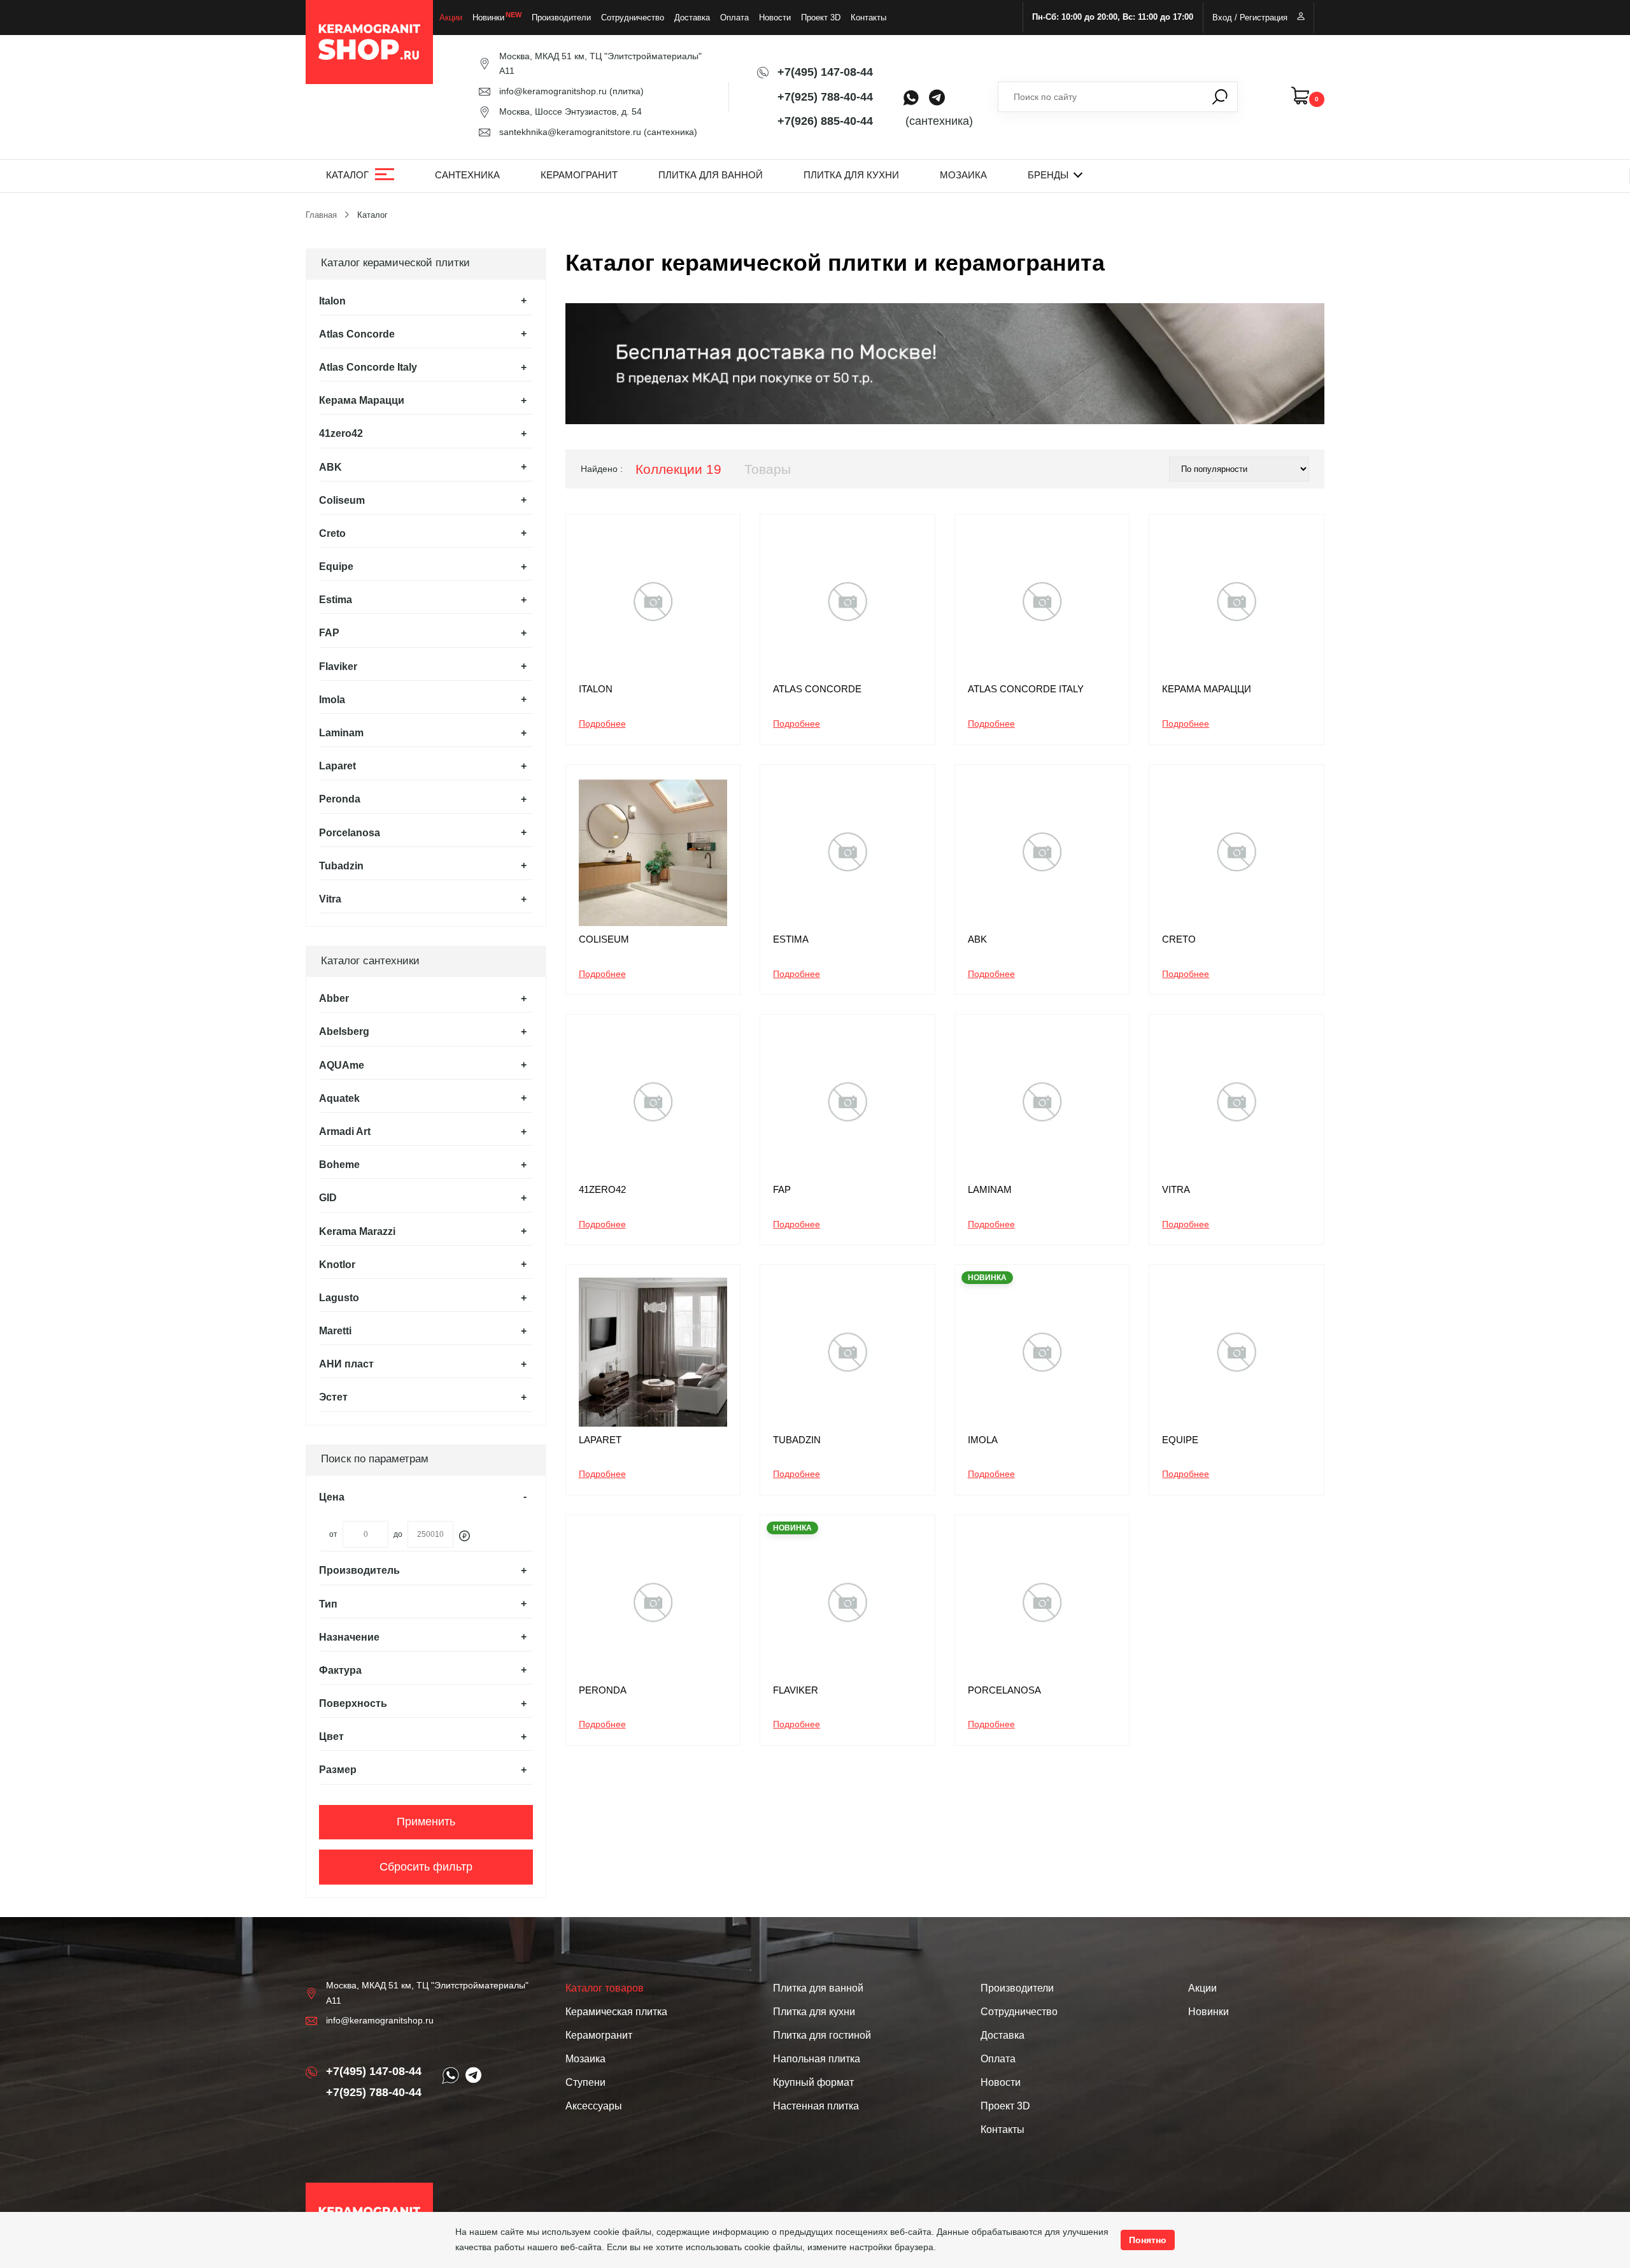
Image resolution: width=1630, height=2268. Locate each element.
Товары (768, 469)
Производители (561, 18)
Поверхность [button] (353, 1703)
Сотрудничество (633, 18)
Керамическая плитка (616, 2012)
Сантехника (467, 175)
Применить (426, 1822)
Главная (321, 215)
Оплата (734, 18)
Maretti (335, 1331)
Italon (332, 301)
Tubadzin (341, 866)
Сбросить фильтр (426, 1867)
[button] (426, 301)
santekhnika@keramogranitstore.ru (570, 132)
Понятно (1148, 2240)
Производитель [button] (359, 1570)
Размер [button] (338, 1770)
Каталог (347, 175)
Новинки (488, 18)
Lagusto (339, 1298)
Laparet (337, 766)
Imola (332, 700)
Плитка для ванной (711, 175)
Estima (336, 600)
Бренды (1048, 175)
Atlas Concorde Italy (368, 367)
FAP (329, 633)
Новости (775, 18)
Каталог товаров (605, 1988)
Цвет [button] (331, 1737)
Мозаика (963, 175)
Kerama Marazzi (357, 1231)
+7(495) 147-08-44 (825, 72)
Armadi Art (345, 1131)
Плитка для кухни (851, 175)
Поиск (1220, 97)
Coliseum (342, 500)
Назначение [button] (349, 1637)
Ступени (585, 2082)
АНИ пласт (346, 1364)
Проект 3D (821, 18)
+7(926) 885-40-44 (825, 121)
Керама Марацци (362, 400)
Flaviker (338, 667)
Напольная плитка (817, 2059)
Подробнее (602, 724)
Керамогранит (579, 175)
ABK (330, 467)
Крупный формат (813, 2082)
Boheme (339, 1165)
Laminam (341, 733)
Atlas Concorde (357, 334)
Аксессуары (594, 2106)
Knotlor (337, 1265)
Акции (451, 18)
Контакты (868, 18)
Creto (332, 533)
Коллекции (678, 469)
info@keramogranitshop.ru (553, 91)
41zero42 (341, 433)
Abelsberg (344, 1031)
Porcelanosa (350, 833)
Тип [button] (328, 1604)
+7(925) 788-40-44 (825, 97)
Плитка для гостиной (822, 2035)
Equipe (336, 567)
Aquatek (339, 1098)
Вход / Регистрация (1250, 18)
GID (328, 1198)
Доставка (692, 18)
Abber (334, 998)
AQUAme (342, 1065)
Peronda (340, 799)
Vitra (330, 899)
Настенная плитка (816, 2106)
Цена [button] (332, 1497)
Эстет (333, 1397)
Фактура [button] (340, 1670)
